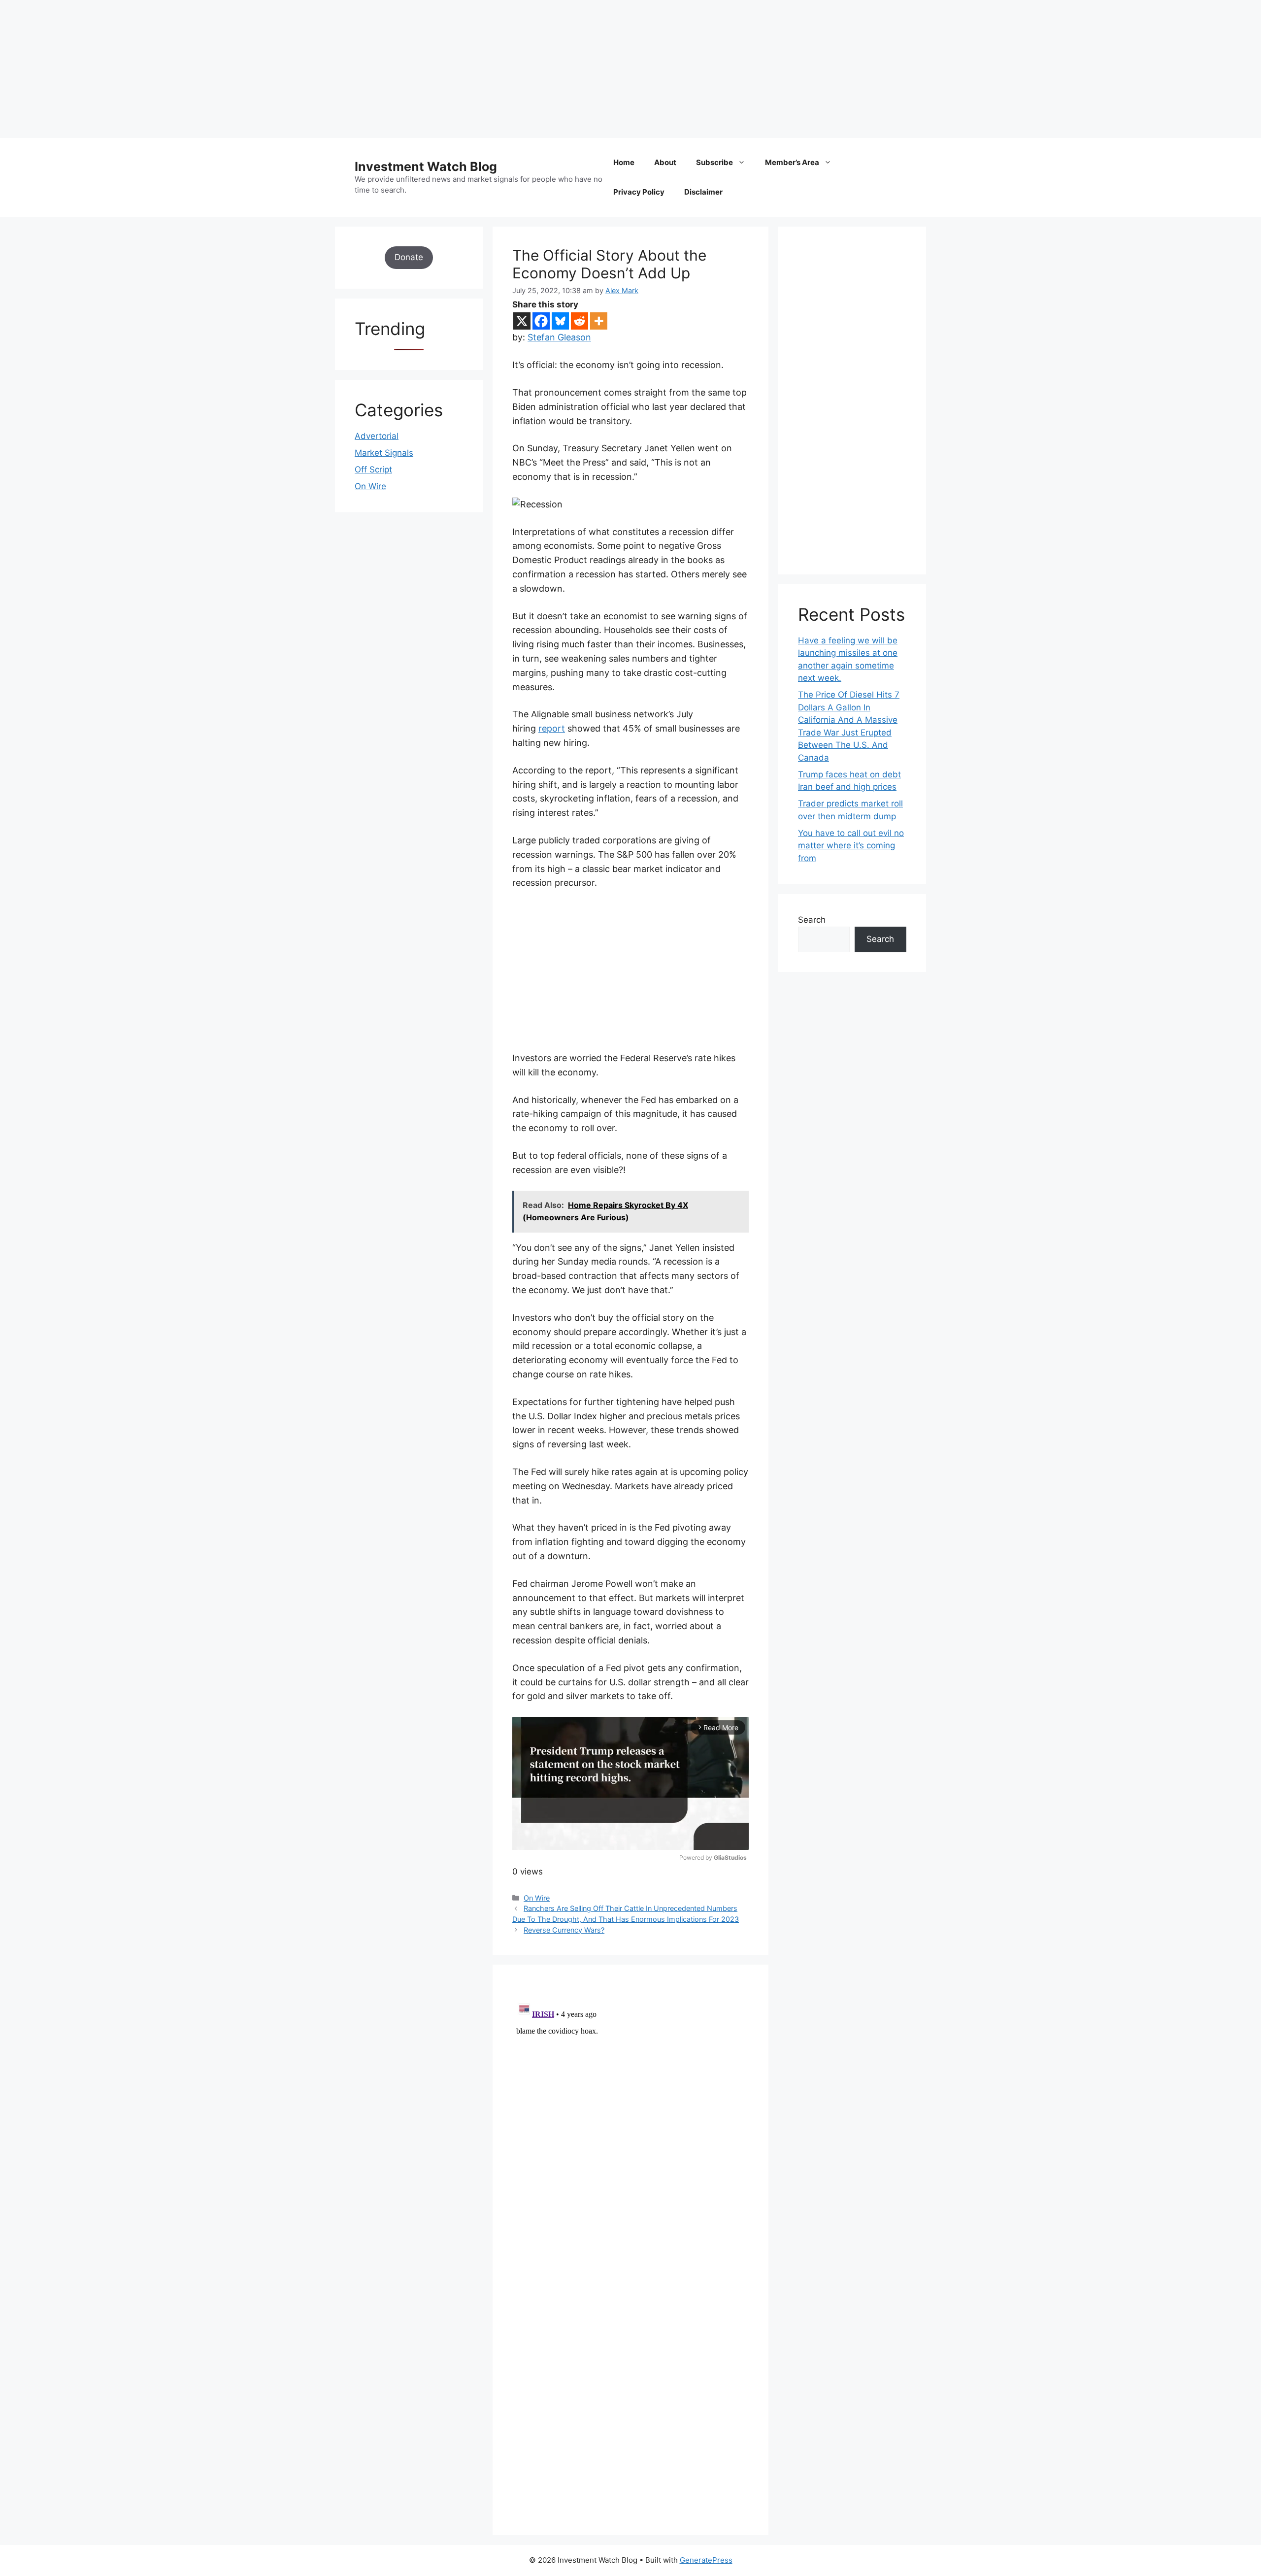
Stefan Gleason (559, 337)
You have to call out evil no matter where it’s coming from (851, 846)
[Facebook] (541, 321)
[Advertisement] (296, 69)
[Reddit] (580, 321)
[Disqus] (630, 2120)
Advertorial (377, 436)
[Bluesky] (560, 321)
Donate (409, 257)
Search (812, 920)
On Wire (537, 1898)
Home (624, 162)
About (665, 162)
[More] (599, 321)
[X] (522, 321)
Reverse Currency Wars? (564, 1930)
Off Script (373, 469)
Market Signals (384, 453)
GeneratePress (706, 2560)
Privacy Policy (639, 192)
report (552, 728)
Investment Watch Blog (426, 167)
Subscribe (714, 162)
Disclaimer (703, 192)
